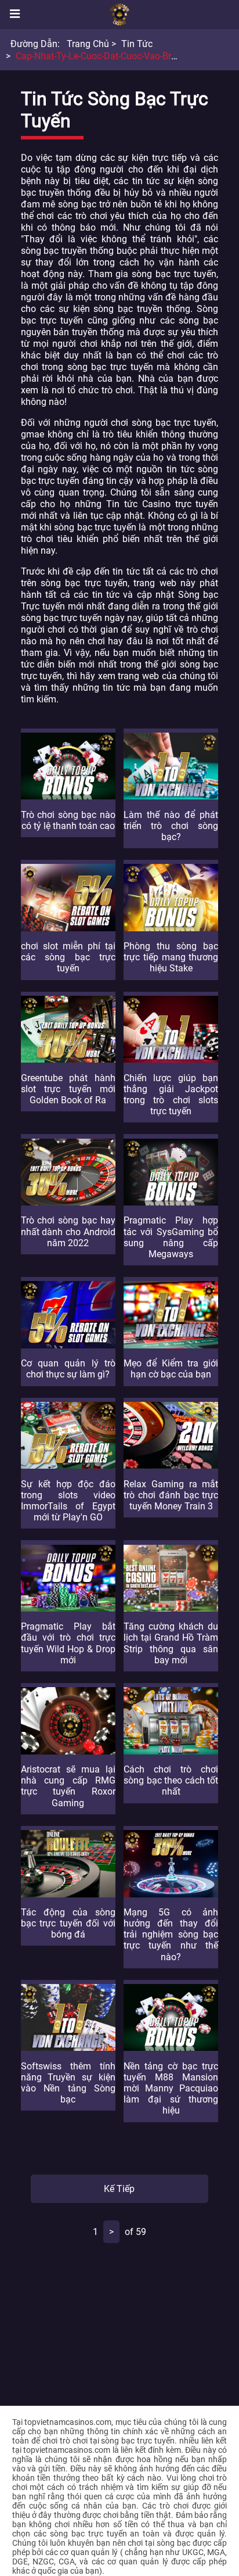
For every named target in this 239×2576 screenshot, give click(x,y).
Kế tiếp (119, 2189)
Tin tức (137, 44)
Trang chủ (88, 44)
